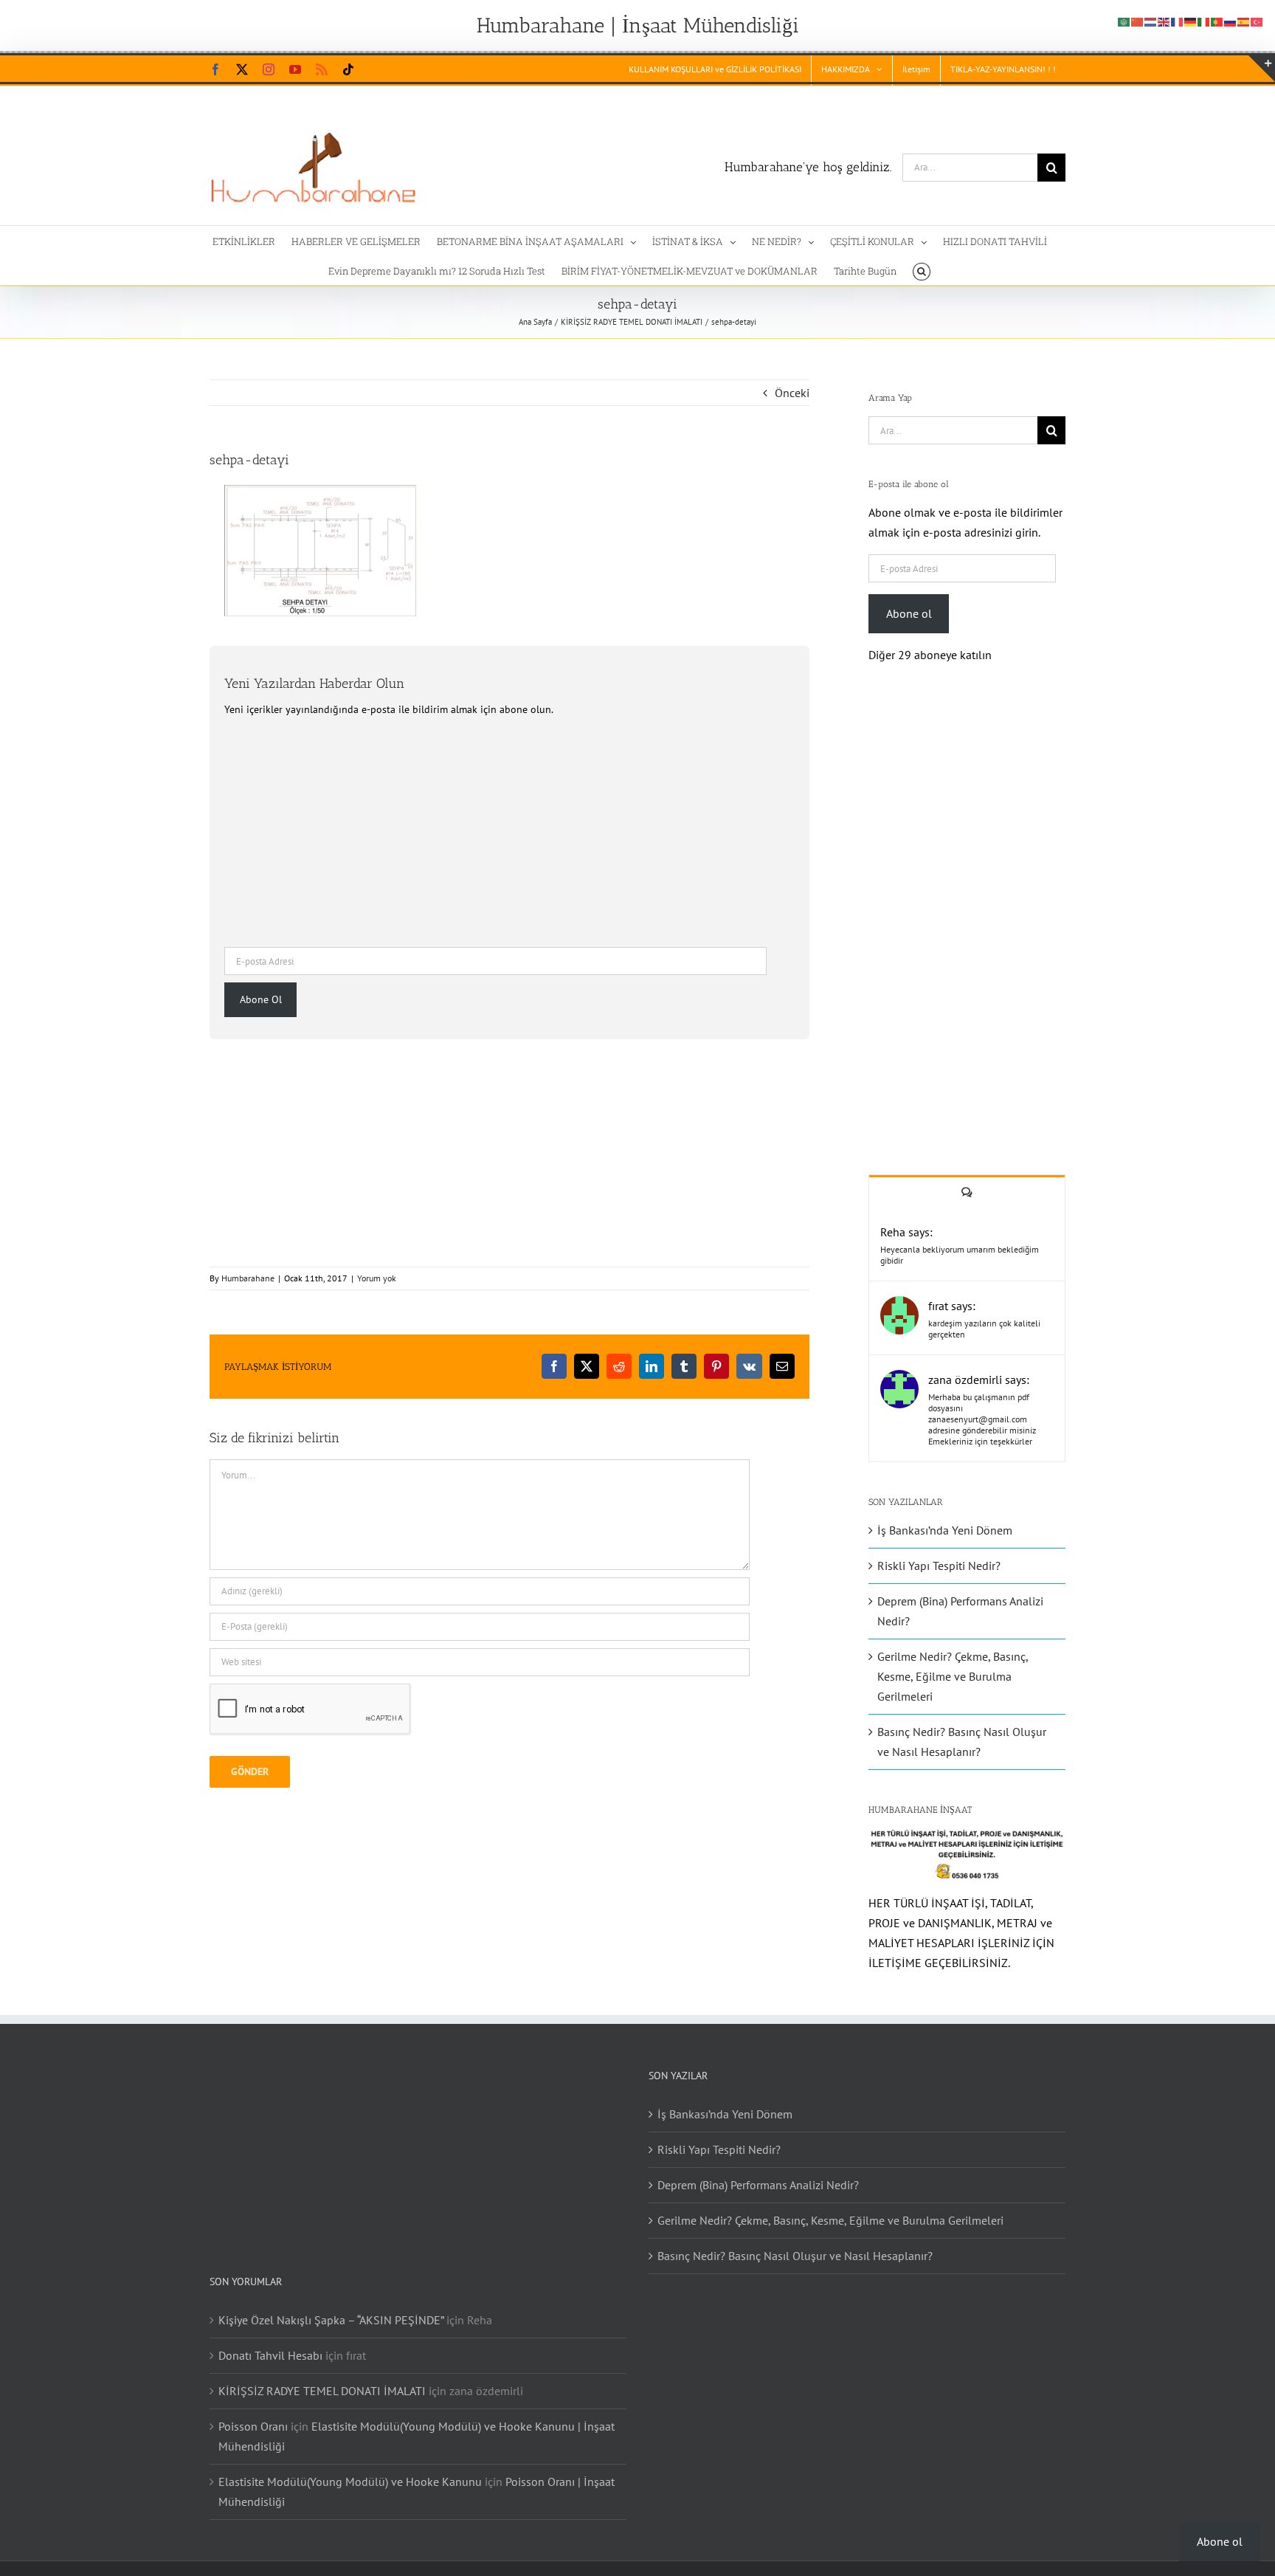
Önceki (792, 393)
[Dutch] (1151, 21)
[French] (1178, 21)
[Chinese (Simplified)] (1138, 21)
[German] (1191, 21)
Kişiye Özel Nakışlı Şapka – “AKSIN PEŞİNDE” (331, 2320)
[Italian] (1204, 21)
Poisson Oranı (253, 2426)
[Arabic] (1124, 21)
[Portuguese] (1217, 21)
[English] (1164, 21)
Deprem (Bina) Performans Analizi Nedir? (758, 2185)
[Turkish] (1257, 21)
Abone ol (909, 613)
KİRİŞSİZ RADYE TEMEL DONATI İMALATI (322, 2391)
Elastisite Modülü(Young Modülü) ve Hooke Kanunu (350, 2482)
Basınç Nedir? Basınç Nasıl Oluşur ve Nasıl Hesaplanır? (795, 2256)
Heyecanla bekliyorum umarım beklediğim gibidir (960, 1255)
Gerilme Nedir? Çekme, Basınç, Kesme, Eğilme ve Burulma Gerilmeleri (953, 1676)
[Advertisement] (509, 830)
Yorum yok (377, 1278)
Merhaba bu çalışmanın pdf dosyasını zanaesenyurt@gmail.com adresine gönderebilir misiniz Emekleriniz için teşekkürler (982, 1419)
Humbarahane (248, 1278)
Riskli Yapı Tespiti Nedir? (939, 1566)
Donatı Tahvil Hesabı (270, 2355)
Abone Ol (261, 999)
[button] (921, 270)
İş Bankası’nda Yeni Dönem (945, 1530)
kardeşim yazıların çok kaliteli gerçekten (984, 1329)
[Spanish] (1244, 21)
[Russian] (1231, 21)
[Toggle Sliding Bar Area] (1262, 69)
